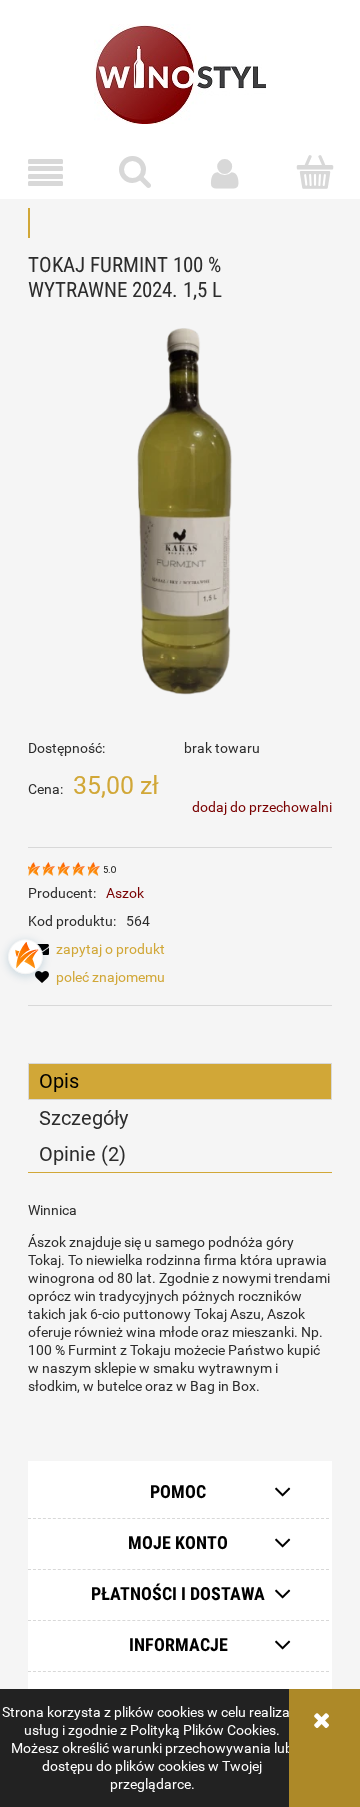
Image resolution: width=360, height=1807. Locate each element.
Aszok (125, 893)
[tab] (180, 1081)
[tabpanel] (180, 1298)
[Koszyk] (315, 172)
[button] (45, 173)
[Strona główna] (180, 74)
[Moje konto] (225, 173)
